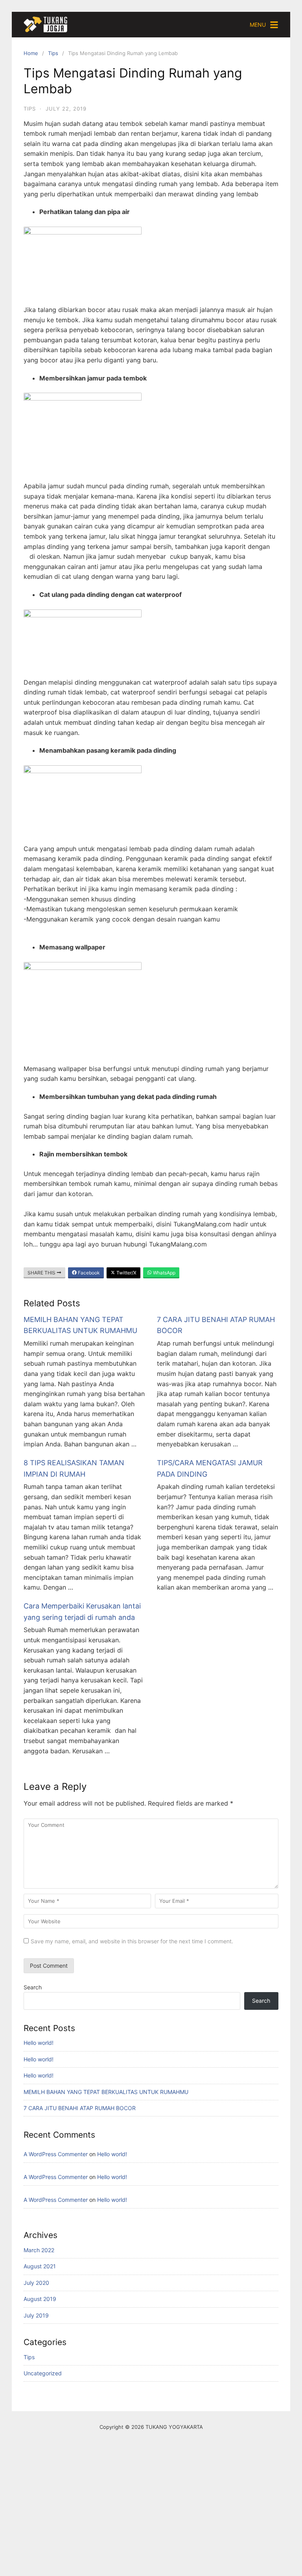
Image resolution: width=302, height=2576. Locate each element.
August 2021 (40, 2266)
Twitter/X (126, 1273)
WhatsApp (164, 1273)
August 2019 (40, 2299)
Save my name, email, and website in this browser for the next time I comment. (132, 1941)
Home (31, 53)
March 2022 (39, 2250)
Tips (53, 53)
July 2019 (36, 2315)
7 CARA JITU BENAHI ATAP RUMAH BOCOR (80, 2108)
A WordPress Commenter (56, 2154)
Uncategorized (43, 2373)
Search (33, 1987)
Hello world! (39, 2043)
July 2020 (36, 2283)
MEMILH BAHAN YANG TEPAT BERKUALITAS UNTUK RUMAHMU (106, 2092)
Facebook (88, 1273)
